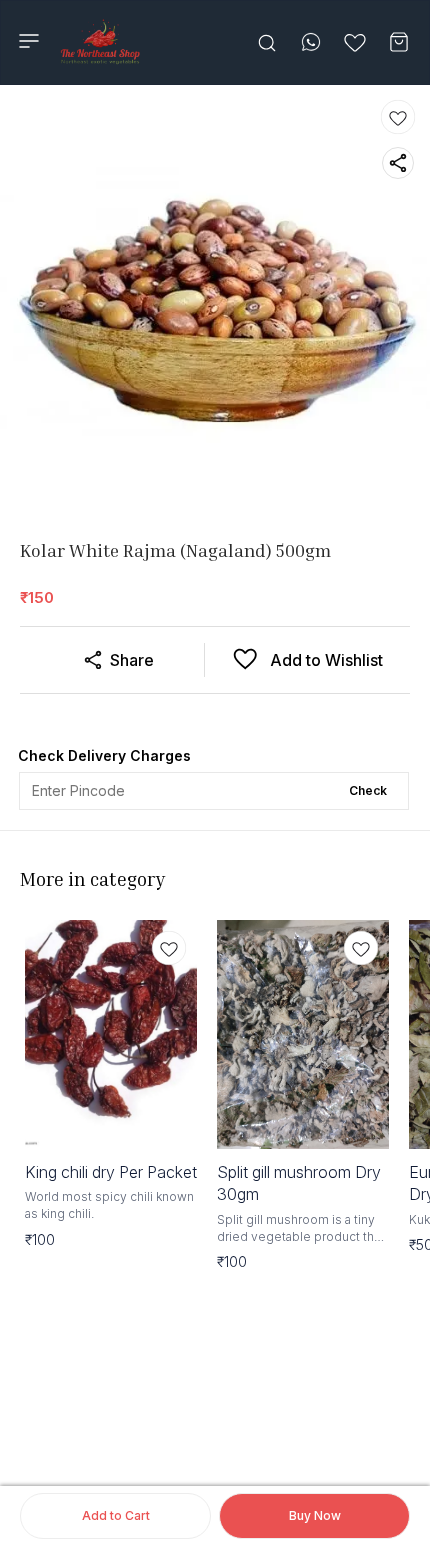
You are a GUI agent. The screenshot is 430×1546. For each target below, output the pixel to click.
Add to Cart (116, 1515)
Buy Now (315, 1515)
